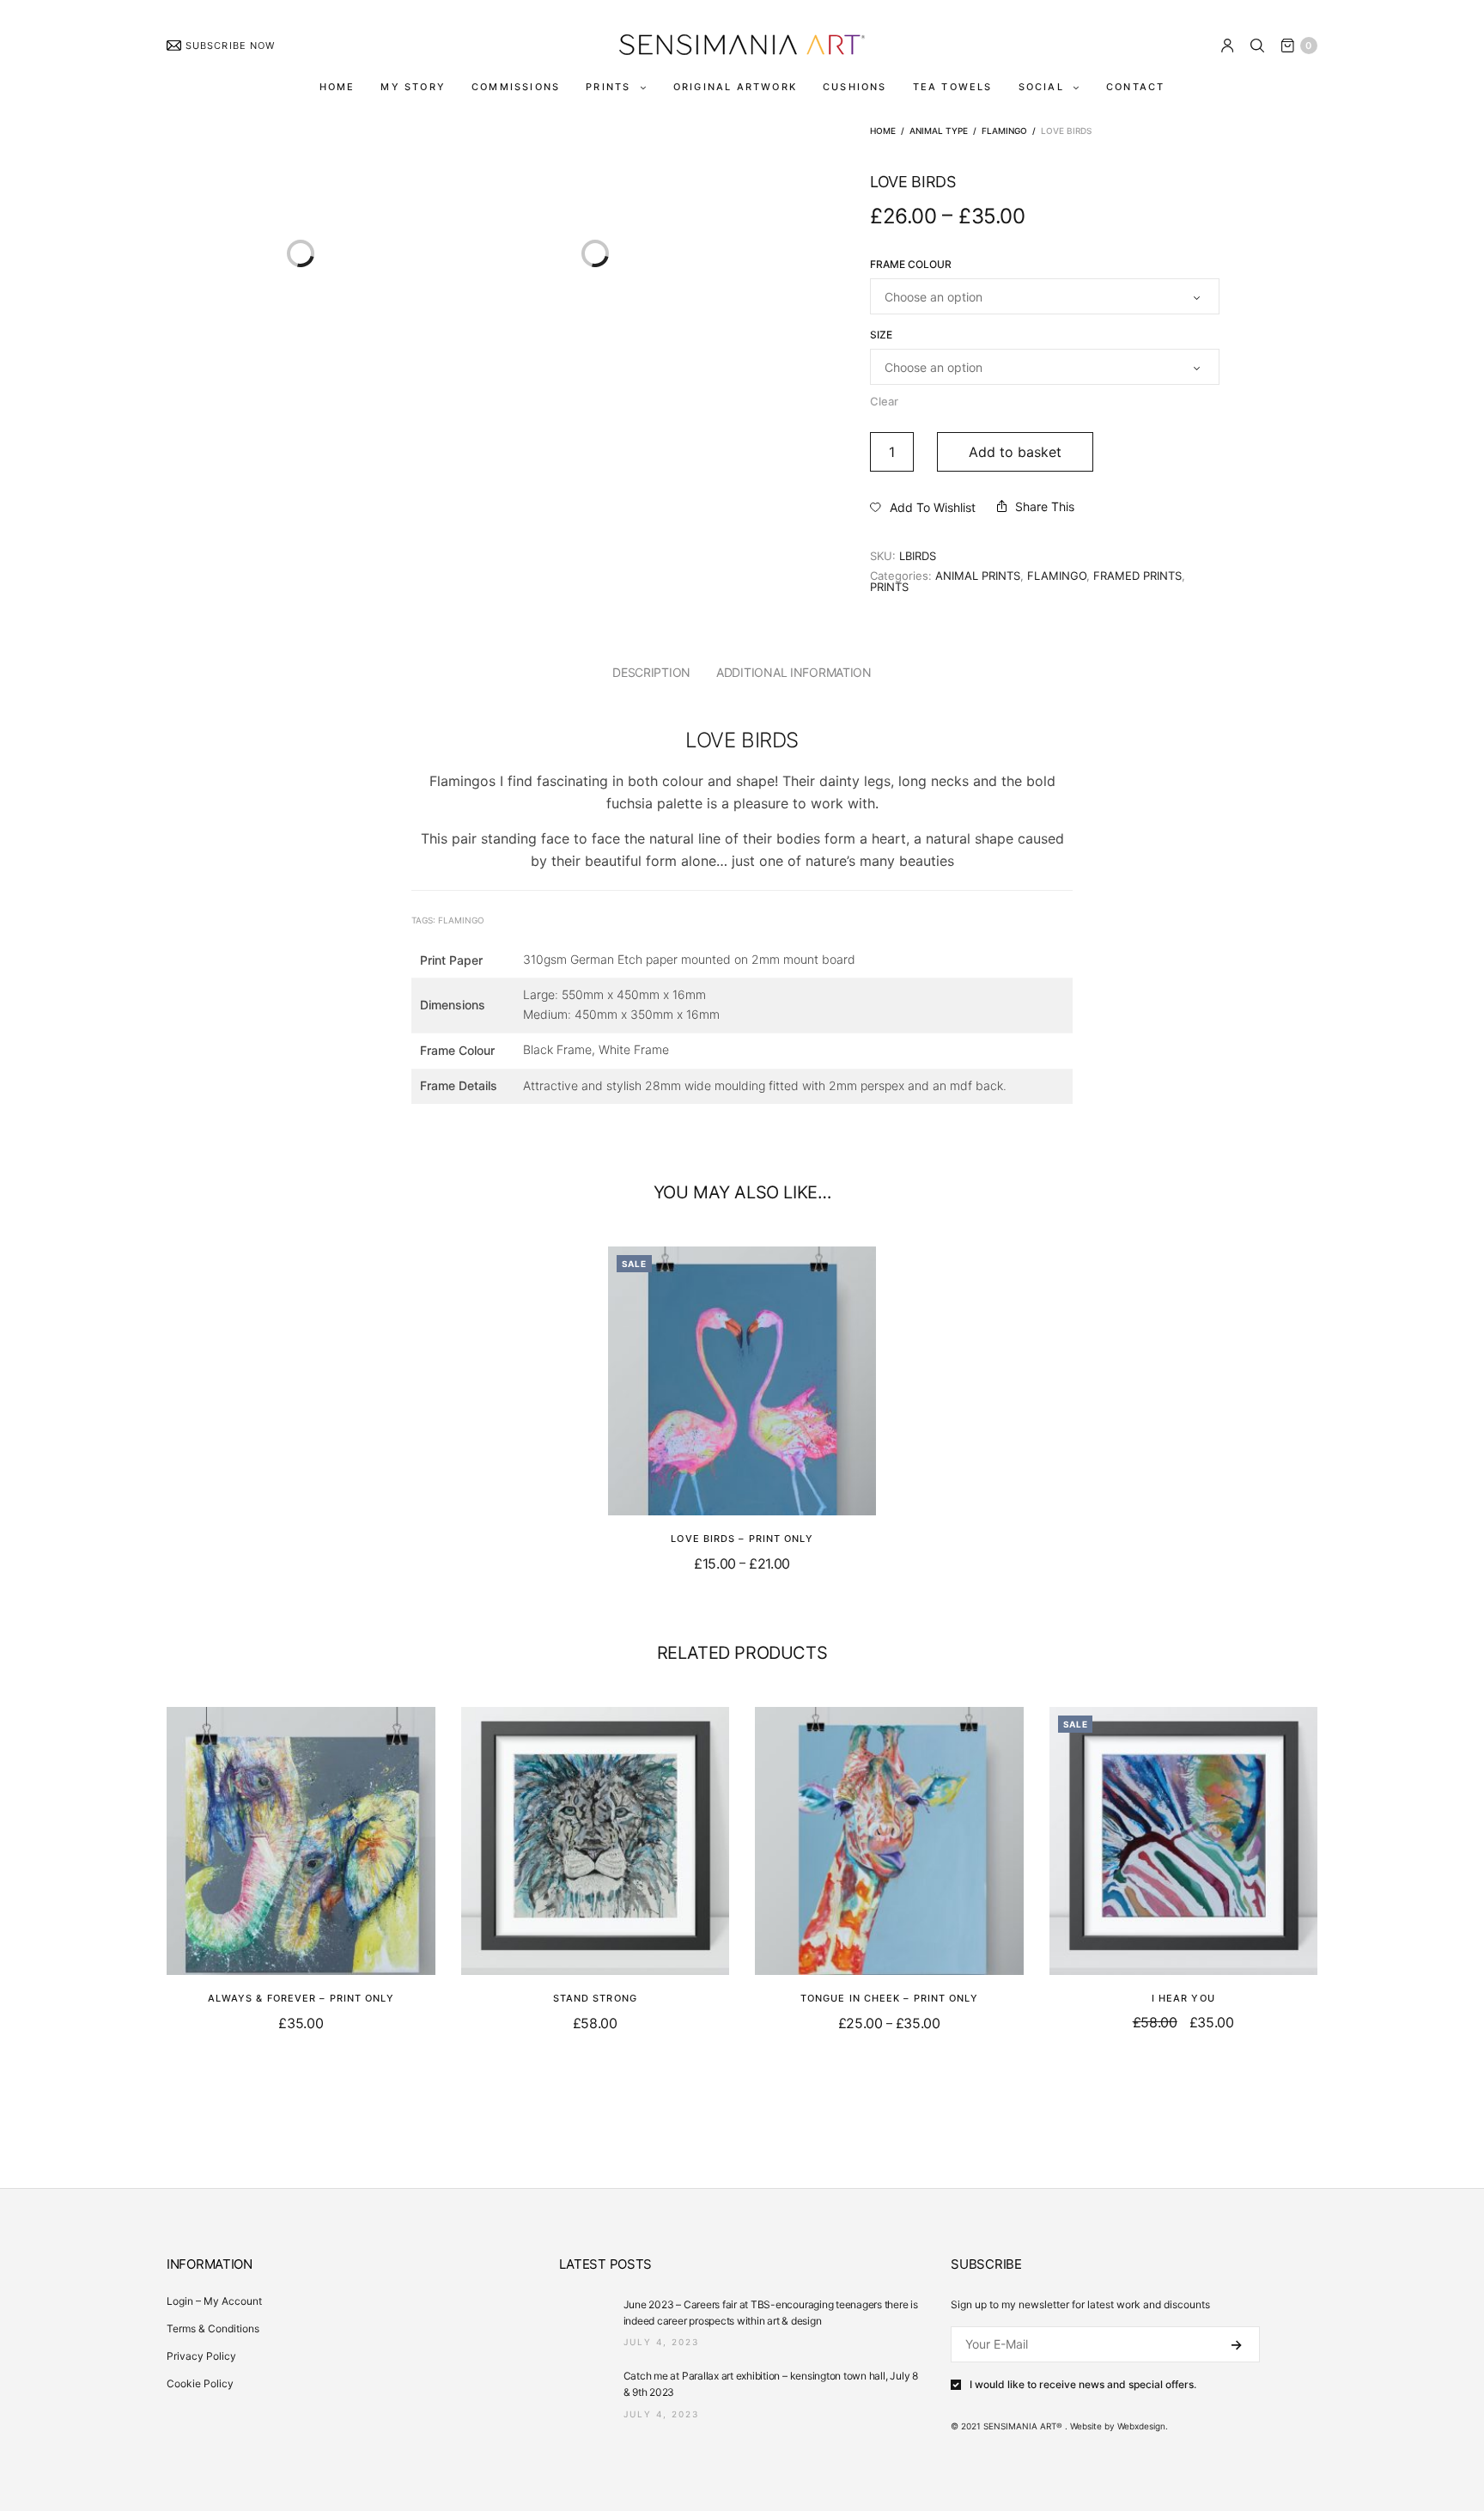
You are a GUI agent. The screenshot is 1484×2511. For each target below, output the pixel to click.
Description (651, 672)
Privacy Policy (201, 2356)
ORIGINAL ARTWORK (735, 87)
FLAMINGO (1004, 131)
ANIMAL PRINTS (978, 576)
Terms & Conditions (213, 2328)
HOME (338, 87)
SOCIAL (1041, 87)
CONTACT (1135, 87)
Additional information (794, 672)
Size (881, 335)
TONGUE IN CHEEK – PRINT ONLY (889, 1998)
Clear (884, 401)
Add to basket (1015, 452)
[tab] (651, 673)
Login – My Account (214, 2301)
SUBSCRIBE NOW (230, 46)
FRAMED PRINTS (1137, 576)
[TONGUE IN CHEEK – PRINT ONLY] (889, 1841)
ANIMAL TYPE (939, 131)
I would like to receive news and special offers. (1083, 2385)
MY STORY (413, 87)
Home (883, 131)
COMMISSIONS (516, 87)
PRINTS (608, 87)
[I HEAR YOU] (1184, 1841)
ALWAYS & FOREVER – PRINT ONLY (301, 1998)
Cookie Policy (200, 2383)
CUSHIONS (855, 87)
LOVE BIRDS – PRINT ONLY (742, 1539)
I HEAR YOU (1183, 1998)
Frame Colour (911, 265)
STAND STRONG (595, 1998)
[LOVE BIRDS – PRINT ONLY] (742, 1381)
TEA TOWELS (953, 87)
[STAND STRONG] (596, 1841)
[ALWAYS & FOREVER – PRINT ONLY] (301, 1841)
